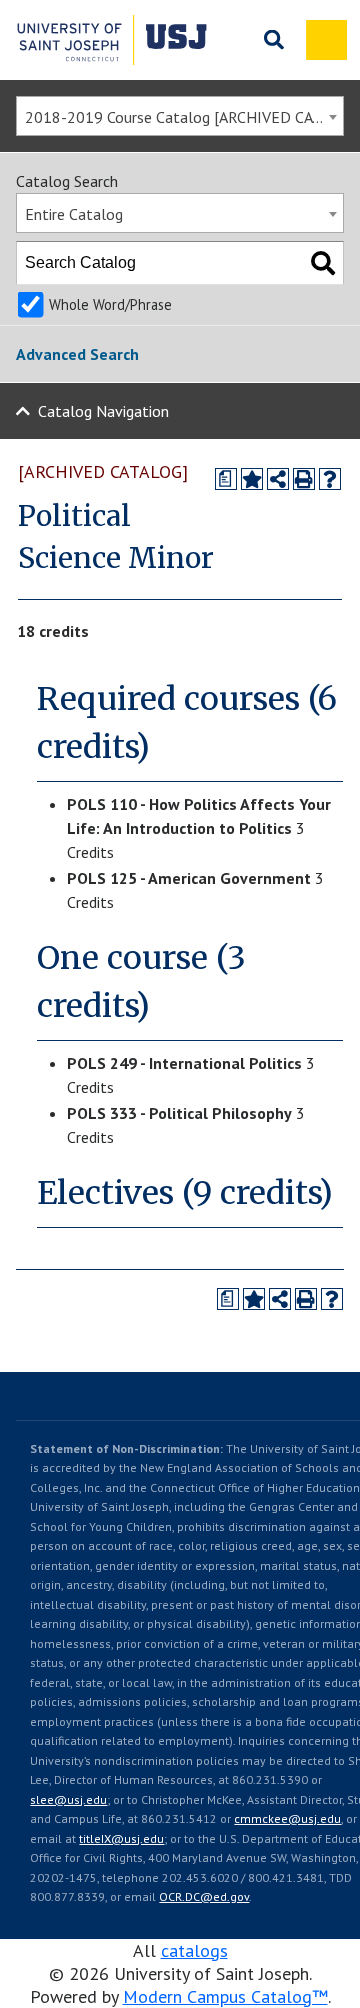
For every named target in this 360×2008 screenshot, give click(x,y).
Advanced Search (77, 354)
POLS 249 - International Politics (184, 1063)
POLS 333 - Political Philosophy (179, 1113)
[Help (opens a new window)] (330, 479)
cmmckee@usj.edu (287, 1818)
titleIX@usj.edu (121, 1838)
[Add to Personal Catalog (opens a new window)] (252, 479)
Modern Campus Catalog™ (225, 1996)
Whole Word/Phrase (110, 304)
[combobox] (180, 116)
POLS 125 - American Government (189, 878)
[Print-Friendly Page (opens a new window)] (304, 479)
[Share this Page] (278, 479)
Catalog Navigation (103, 411)
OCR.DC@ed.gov (204, 1896)
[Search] (323, 263)
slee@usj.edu (68, 1799)
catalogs (194, 1950)
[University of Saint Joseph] (112, 40)
